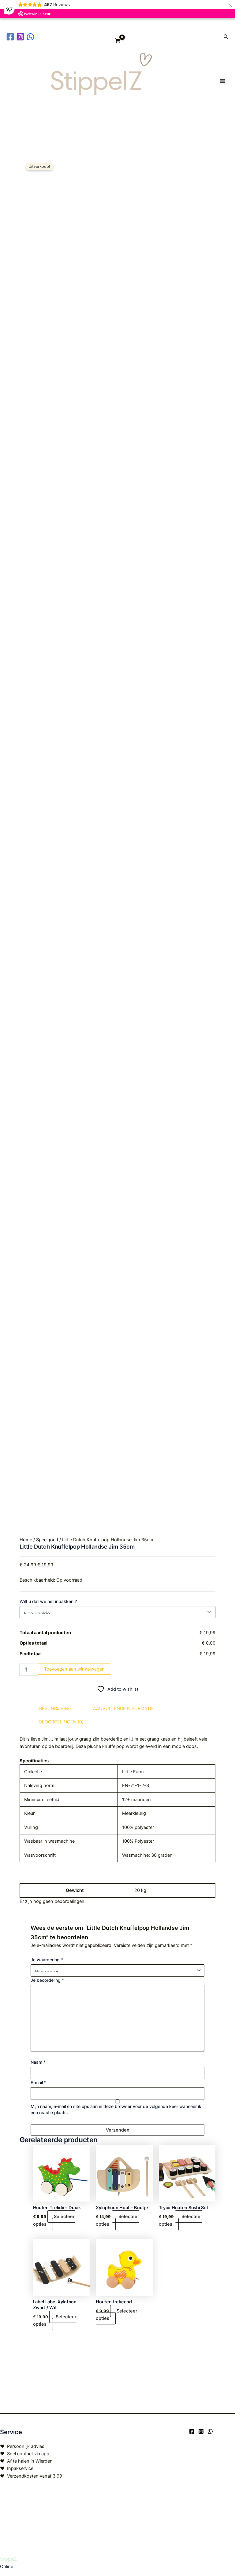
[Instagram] (201, 2431)
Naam (38, 2062)
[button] (226, 37)
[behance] (31, 37)
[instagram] (21, 37)
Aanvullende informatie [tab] (123, 1708)
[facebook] (11, 37)
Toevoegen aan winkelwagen (74, 1669)
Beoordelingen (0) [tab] (61, 1722)
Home (26, 1540)
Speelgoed (47, 1540)
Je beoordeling (47, 1980)
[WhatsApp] (210, 2431)
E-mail (38, 2082)
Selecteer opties (54, 2220)
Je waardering (47, 1960)
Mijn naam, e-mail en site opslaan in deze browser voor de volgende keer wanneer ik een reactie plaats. (116, 2109)
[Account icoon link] (214, 37)
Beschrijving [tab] (55, 1708)
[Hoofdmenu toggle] (222, 81)
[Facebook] (192, 2431)
